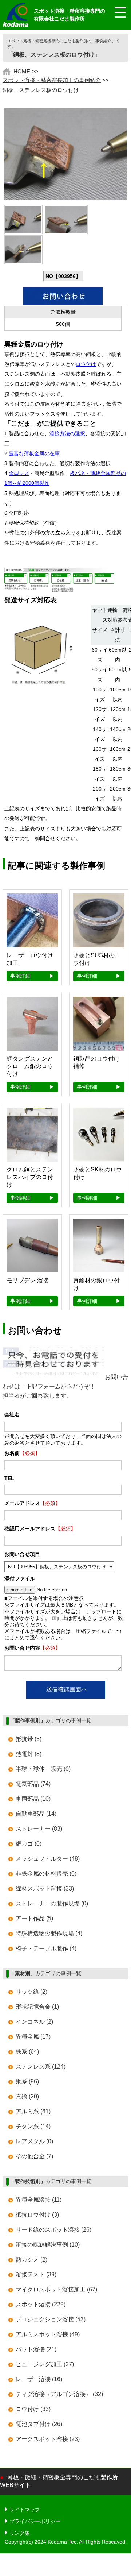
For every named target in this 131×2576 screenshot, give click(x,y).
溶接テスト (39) (36, 2274)
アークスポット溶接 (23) (48, 2439)
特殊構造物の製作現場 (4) (49, 1933)
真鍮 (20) (27, 2096)
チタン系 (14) (33, 2126)
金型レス (19, 473)
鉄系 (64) (27, 2052)
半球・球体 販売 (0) (43, 1769)
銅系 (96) (27, 2081)
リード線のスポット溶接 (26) (53, 2230)
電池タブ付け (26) (39, 2424)
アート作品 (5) (34, 1918)
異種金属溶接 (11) (39, 2200)
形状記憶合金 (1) (37, 2007)
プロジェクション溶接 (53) (51, 2319)
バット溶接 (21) (36, 2349)
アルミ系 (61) (33, 2111)
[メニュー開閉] (115, 13)
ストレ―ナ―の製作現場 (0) (52, 1903)
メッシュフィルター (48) (48, 1859)
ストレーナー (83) (39, 1829)
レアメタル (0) (34, 2141)
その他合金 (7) (34, 2156)
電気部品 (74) (33, 1784)
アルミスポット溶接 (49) (48, 2334)
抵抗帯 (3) (29, 1739)
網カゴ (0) (29, 1844)
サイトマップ (25, 2510)
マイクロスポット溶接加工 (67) (56, 2289)
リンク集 (20, 2533)
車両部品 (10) (33, 1799)
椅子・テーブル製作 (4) (46, 1948)
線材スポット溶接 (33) (45, 1888)
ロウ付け (86, 364)
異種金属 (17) (33, 2037)
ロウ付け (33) (33, 2409)
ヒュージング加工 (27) (45, 2364)
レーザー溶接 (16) (39, 2379)
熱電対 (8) (29, 1754)
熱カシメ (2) (31, 2260)
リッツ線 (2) (31, 1992)
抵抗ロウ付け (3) (37, 2215)
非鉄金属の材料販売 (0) (46, 1874)
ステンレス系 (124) (41, 2067)
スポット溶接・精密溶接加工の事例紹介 (52, 80)
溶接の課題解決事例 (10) (48, 2245)
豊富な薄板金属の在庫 (34, 454)
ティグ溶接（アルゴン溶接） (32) (59, 2394)
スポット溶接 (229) (41, 2304)
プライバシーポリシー (35, 2521)
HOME (22, 71)
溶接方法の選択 (67, 434)
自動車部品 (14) (36, 1814)
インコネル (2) (34, 2022)
